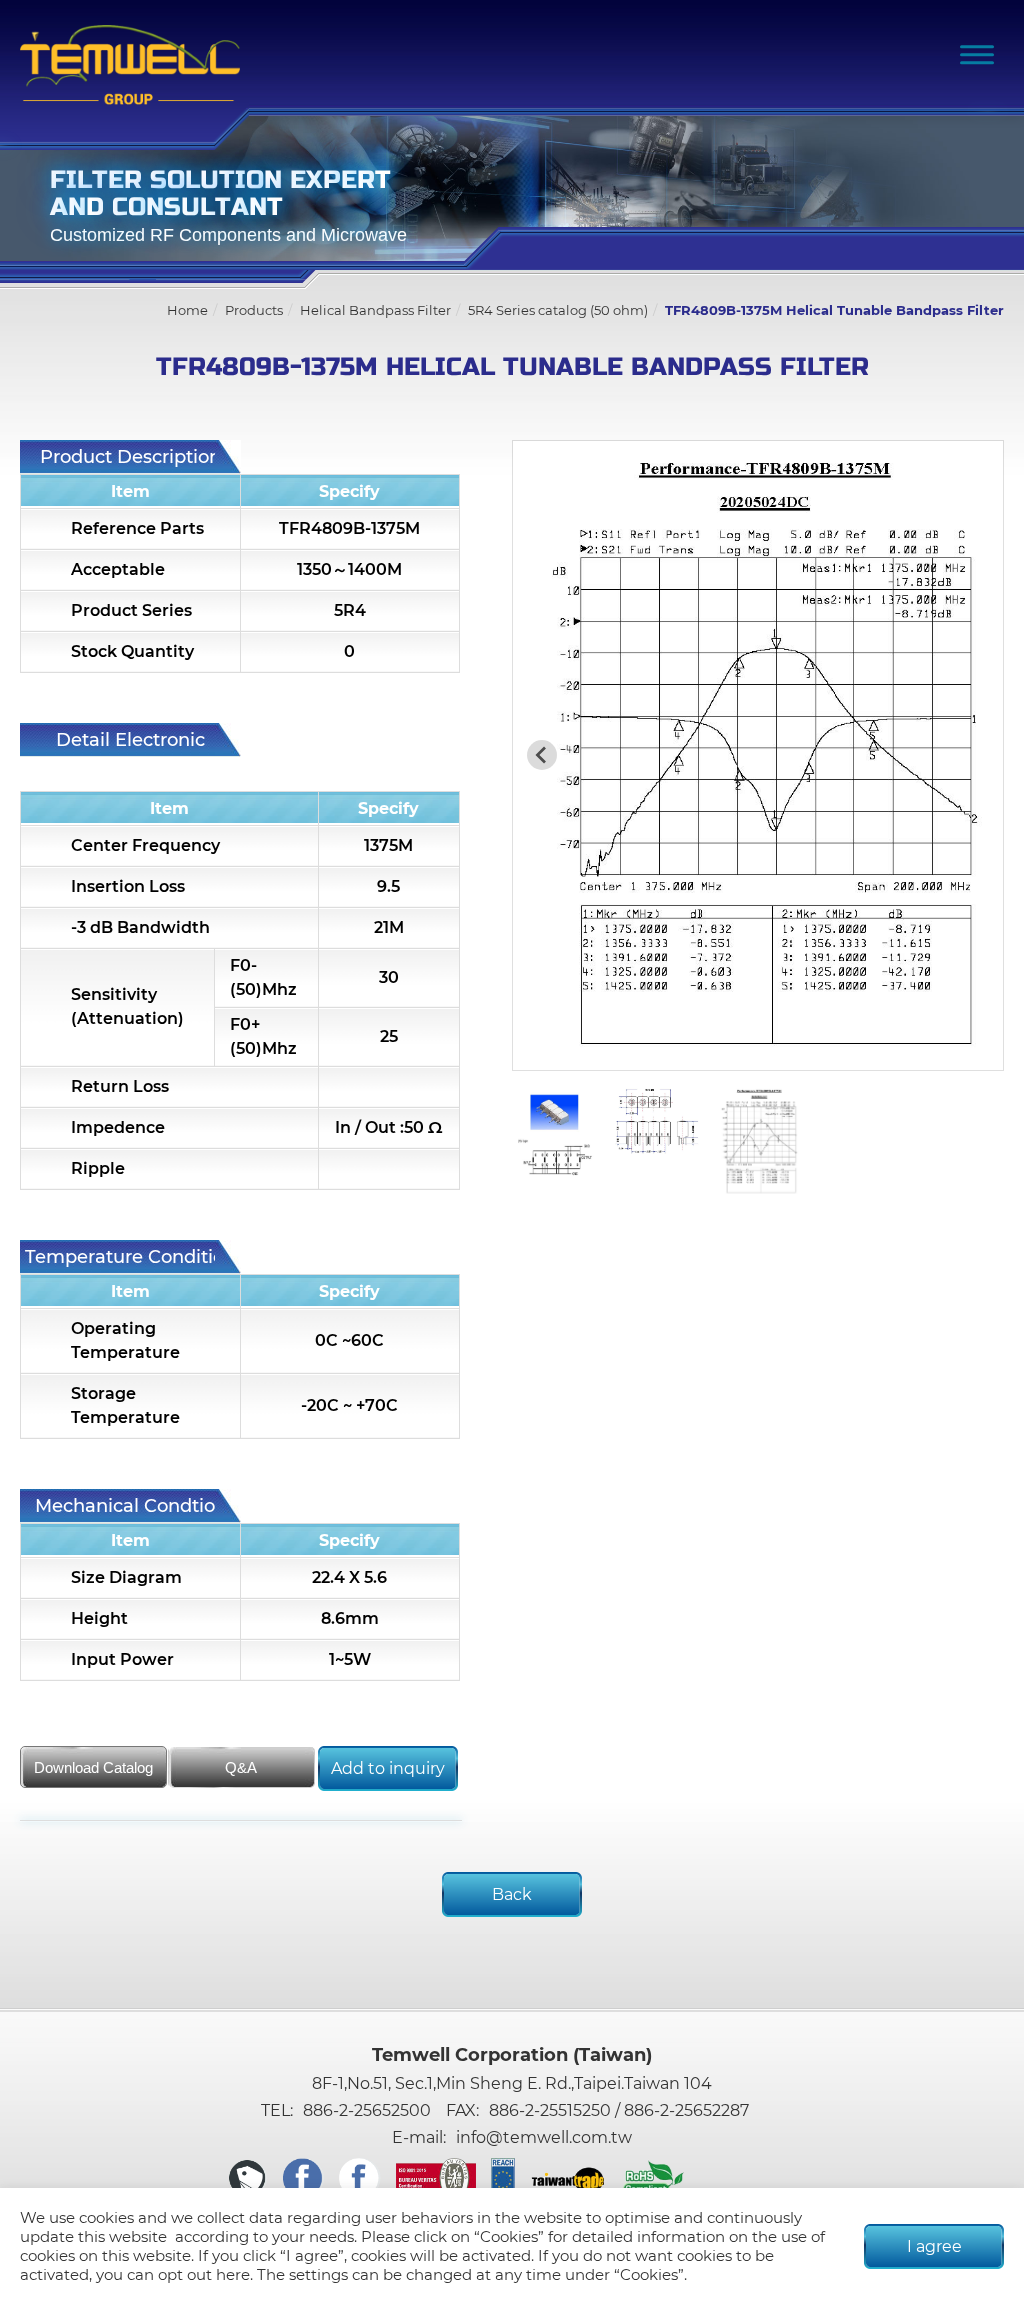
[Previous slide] (542, 755)
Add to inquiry (388, 1768)
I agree (934, 2246)
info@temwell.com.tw (544, 2137)
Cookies (509, 2236)
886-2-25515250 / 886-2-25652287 (619, 2110)
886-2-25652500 (367, 2110)
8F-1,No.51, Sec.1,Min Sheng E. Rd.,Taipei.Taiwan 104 (512, 2083)
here (233, 2274)
